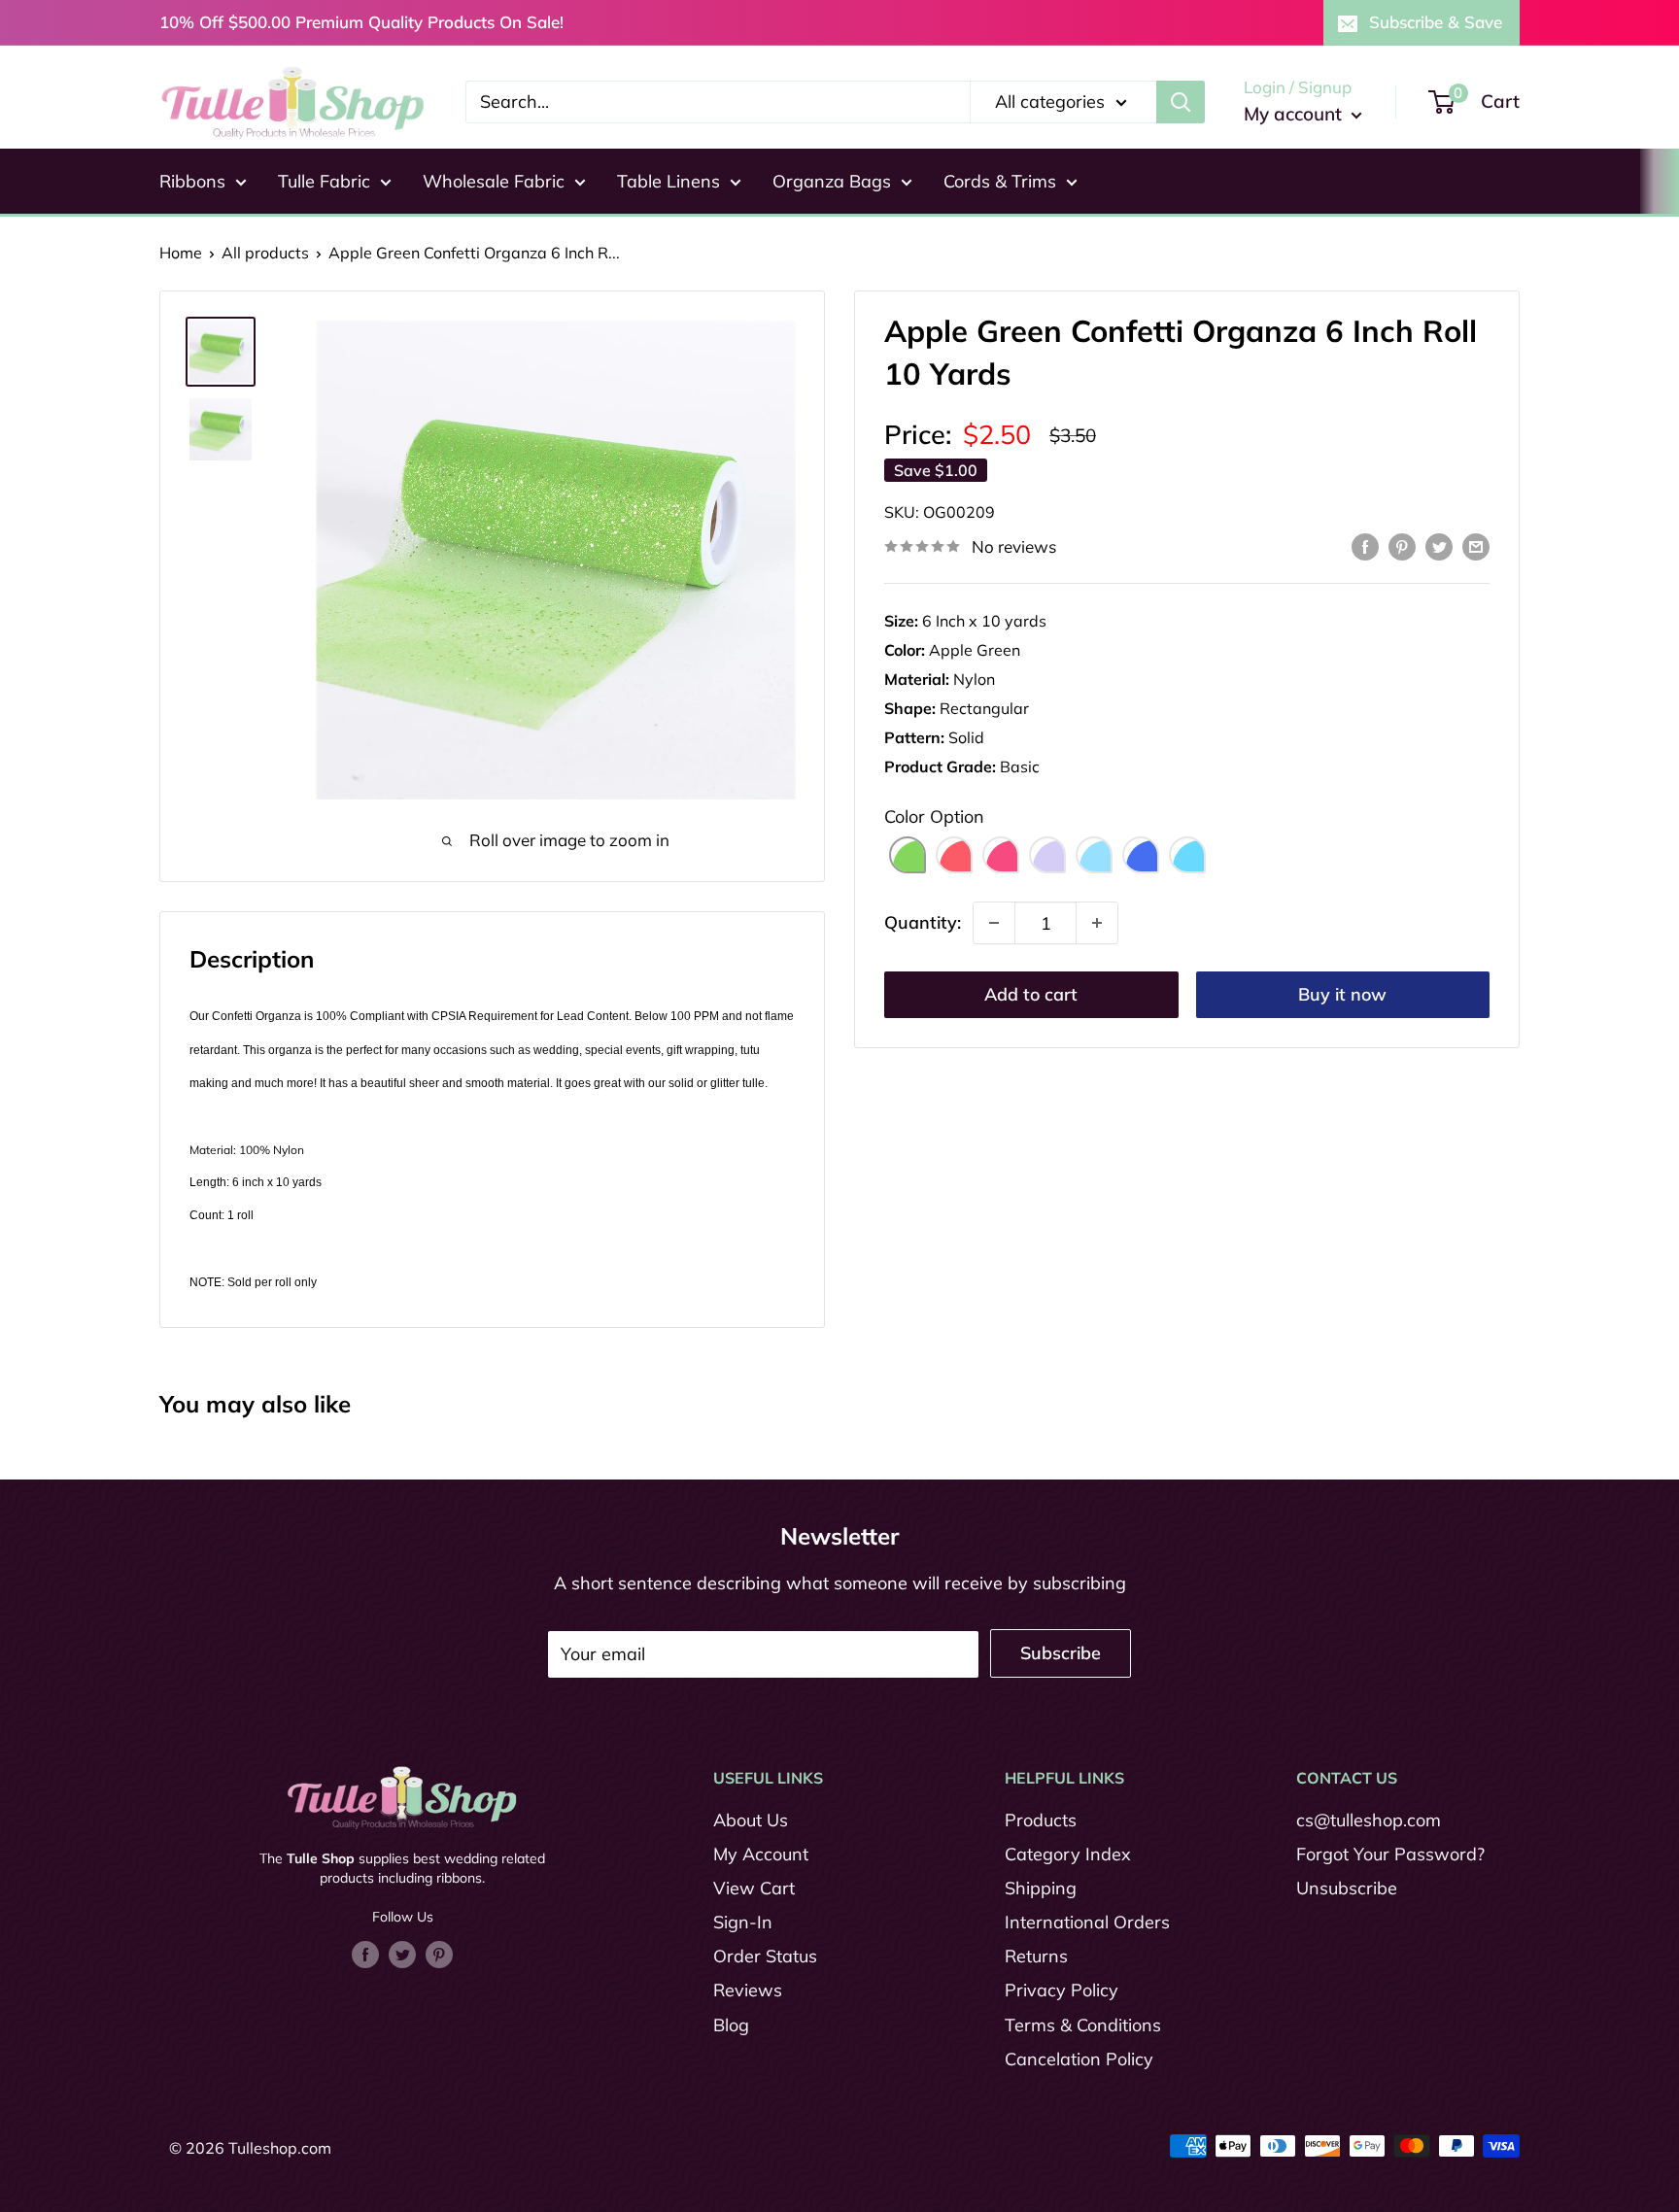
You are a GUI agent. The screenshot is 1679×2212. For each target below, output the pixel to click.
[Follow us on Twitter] (402, 1954)
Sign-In (743, 1922)
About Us (751, 1820)
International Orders (1087, 1922)
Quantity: (923, 922)
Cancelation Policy (1079, 2059)
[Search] (1181, 102)
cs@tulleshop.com (1369, 1820)
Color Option (934, 817)
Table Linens (668, 181)
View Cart (754, 1888)
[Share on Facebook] (1365, 545)
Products (1041, 1820)
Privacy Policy (1062, 1990)
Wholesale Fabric (494, 181)
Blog (731, 2025)
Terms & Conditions (1083, 2025)
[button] (908, 855)
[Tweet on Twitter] (1439, 545)
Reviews (748, 1990)
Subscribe (1061, 1653)
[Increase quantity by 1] (1097, 923)
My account (1295, 114)
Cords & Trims (1000, 181)
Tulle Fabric (324, 181)
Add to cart (1031, 994)
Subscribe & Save (1436, 22)
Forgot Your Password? (1390, 1854)
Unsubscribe (1347, 1888)
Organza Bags (832, 181)
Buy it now (1342, 994)
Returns (1036, 1956)
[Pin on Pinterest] (1402, 545)
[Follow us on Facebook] (365, 1954)
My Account (761, 1854)
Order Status (765, 1956)
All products (265, 253)
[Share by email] (1476, 545)
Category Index (1068, 1854)
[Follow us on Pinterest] (439, 1954)
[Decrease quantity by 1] (994, 923)
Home (181, 253)
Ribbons (192, 181)
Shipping (1041, 1888)
